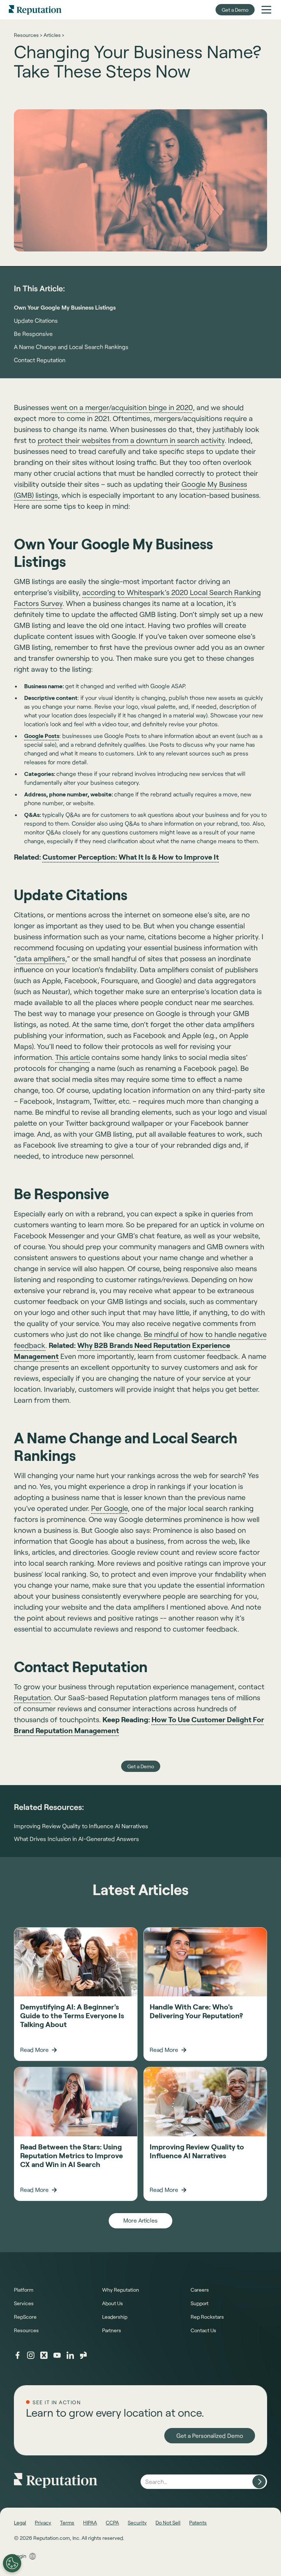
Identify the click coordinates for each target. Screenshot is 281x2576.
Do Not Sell (168, 2522)
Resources (26, 2330)
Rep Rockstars (207, 2317)
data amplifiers (41, 958)
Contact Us (203, 2330)
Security (137, 2522)
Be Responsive (33, 334)
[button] (266, 10)
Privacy (43, 2522)
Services (24, 2303)
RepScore (25, 2317)
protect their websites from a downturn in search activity (131, 440)
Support (200, 2303)
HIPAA (90, 2522)
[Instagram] (31, 2355)
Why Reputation (121, 2290)
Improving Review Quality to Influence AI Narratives (81, 1826)
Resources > (28, 35)
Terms (67, 2522)
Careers (200, 2290)
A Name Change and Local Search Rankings (71, 347)
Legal (20, 2522)
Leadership (115, 2317)
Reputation (32, 1697)
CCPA (112, 2522)
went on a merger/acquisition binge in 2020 (122, 407)
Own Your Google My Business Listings (65, 307)
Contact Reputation (40, 360)
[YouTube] (57, 2355)
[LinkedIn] (70, 2355)
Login (20, 2556)
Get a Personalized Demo (210, 2435)
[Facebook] (18, 2355)
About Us (113, 2303)
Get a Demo (235, 10)
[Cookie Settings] (12, 2563)
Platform (24, 2290)
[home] (35, 10)
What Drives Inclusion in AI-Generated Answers (76, 1839)
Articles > (54, 35)
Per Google (109, 1508)
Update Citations (36, 320)
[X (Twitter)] (44, 2355)
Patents (198, 2522)
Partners (112, 2330)
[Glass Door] (83, 2355)
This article (72, 1057)
